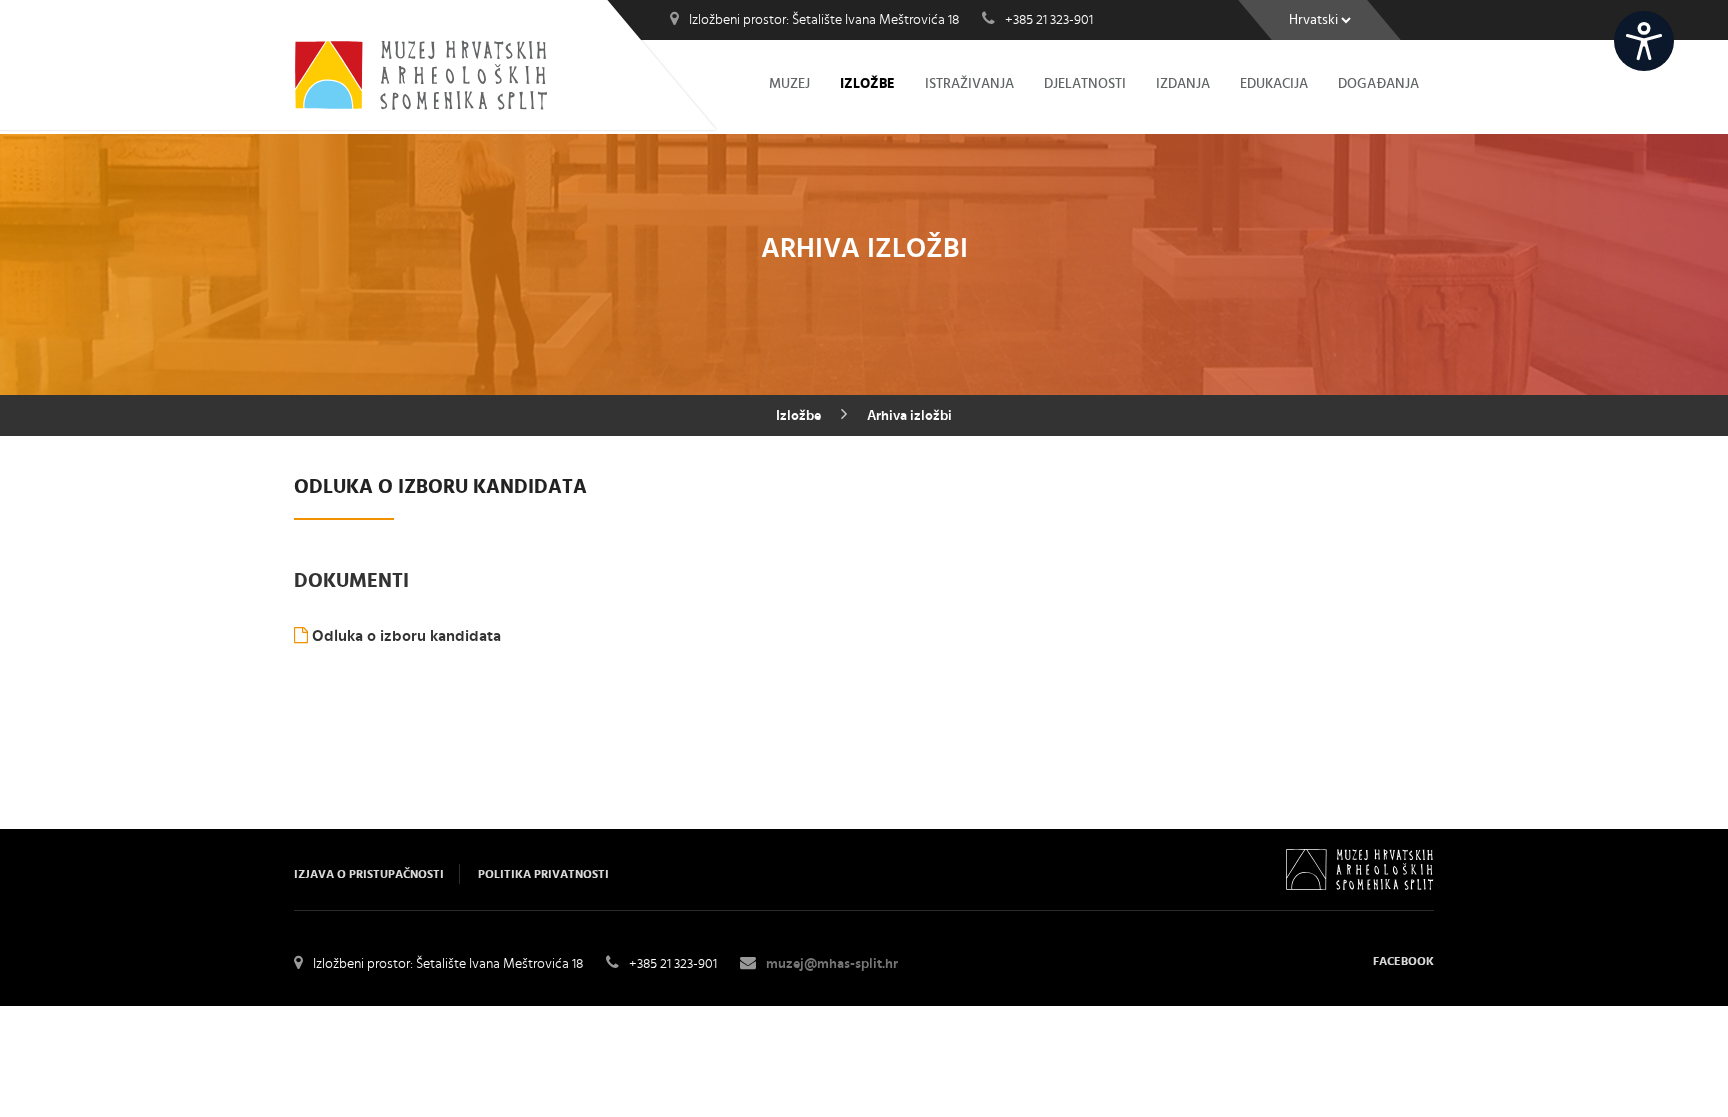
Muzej (789, 84)
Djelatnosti (1085, 84)
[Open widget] (1644, 41)
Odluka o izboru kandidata (404, 636)
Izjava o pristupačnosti (369, 874)
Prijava (1701, 26)
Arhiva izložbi (909, 416)
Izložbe (867, 84)
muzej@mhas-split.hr (832, 964)
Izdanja (1183, 84)
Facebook (1403, 961)
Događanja (1378, 84)
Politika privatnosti (543, 874)
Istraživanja (969, 84)
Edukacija (1274, 84)
